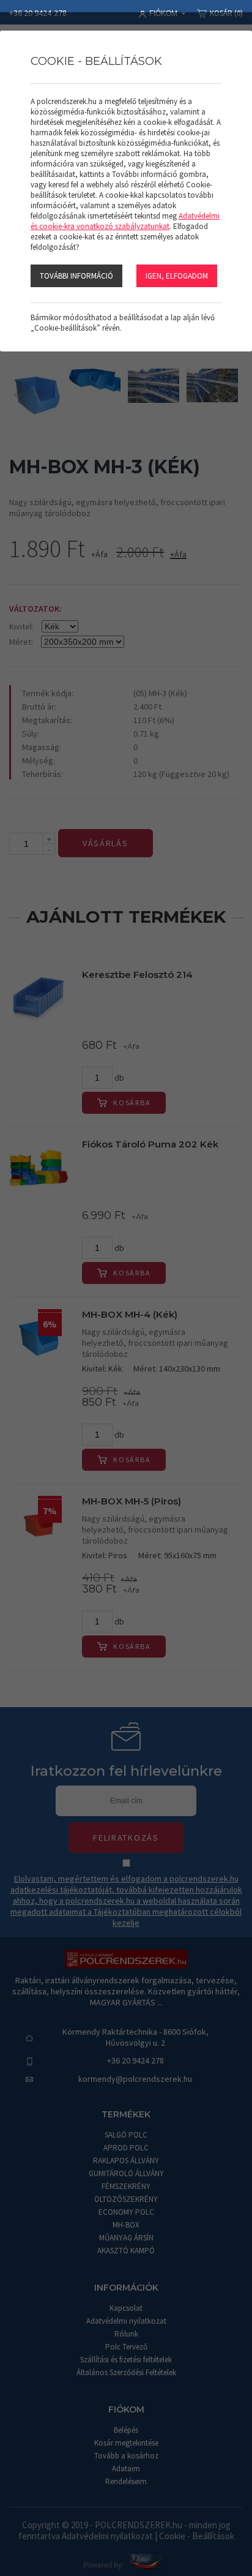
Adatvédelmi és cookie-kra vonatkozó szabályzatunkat (125, 221)
